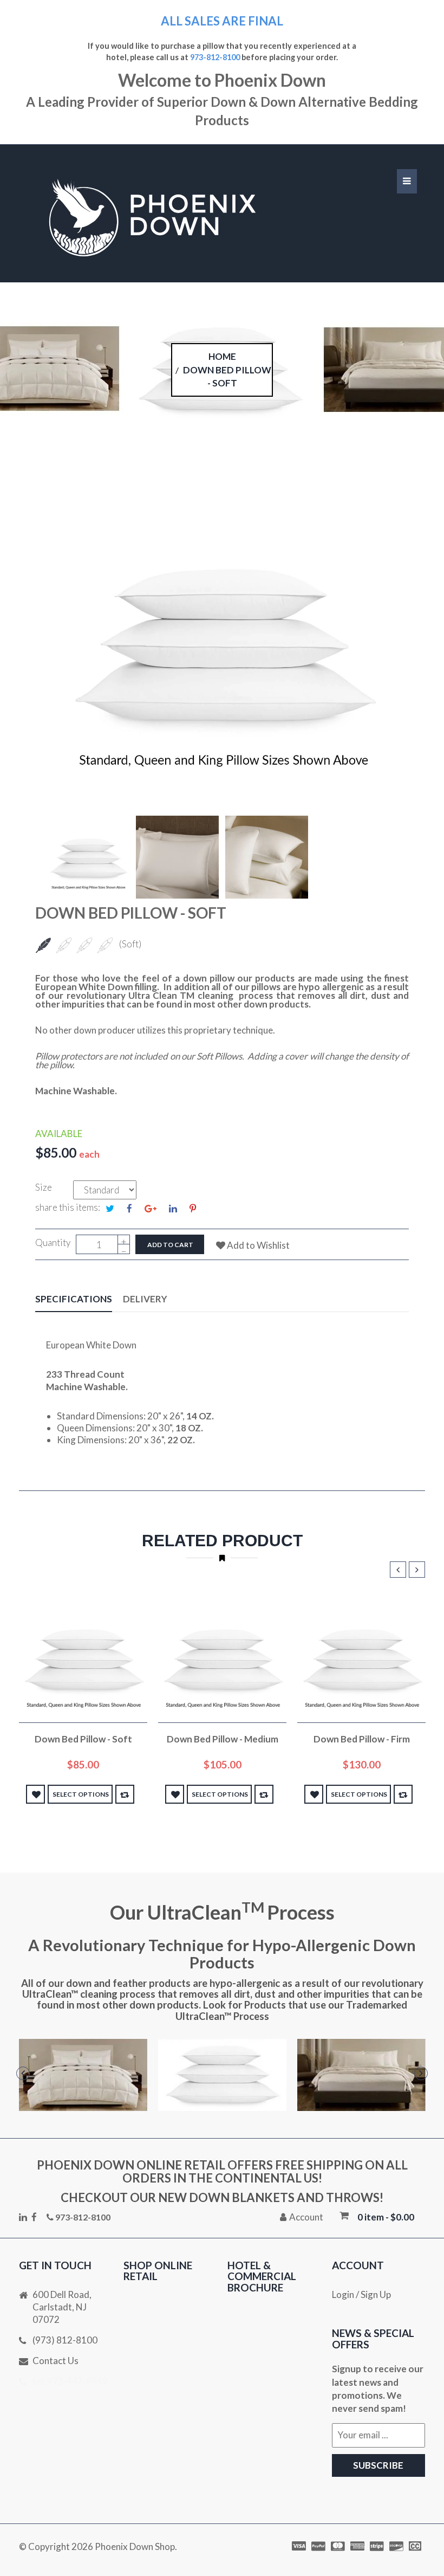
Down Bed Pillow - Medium (223, 1739)
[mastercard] (339, 2546)
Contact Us (56, 2361)
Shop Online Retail (158, 2271)
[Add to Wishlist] (35, 1794)
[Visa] (300, 2546)
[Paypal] (319, 2546)
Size (44, 1187)
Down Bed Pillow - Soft (83, 1739)
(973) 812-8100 (65, 2340)
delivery (145, 1299)
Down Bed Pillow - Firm (362, 1739)
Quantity (53, 1242)
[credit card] (358, 2546)
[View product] (125, 1794)
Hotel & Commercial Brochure (262, 2277)
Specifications (74, 1299)
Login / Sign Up (361, 2294)
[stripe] (378, 2546)
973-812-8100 (215, 57)
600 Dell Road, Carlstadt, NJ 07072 (62, 2307)
